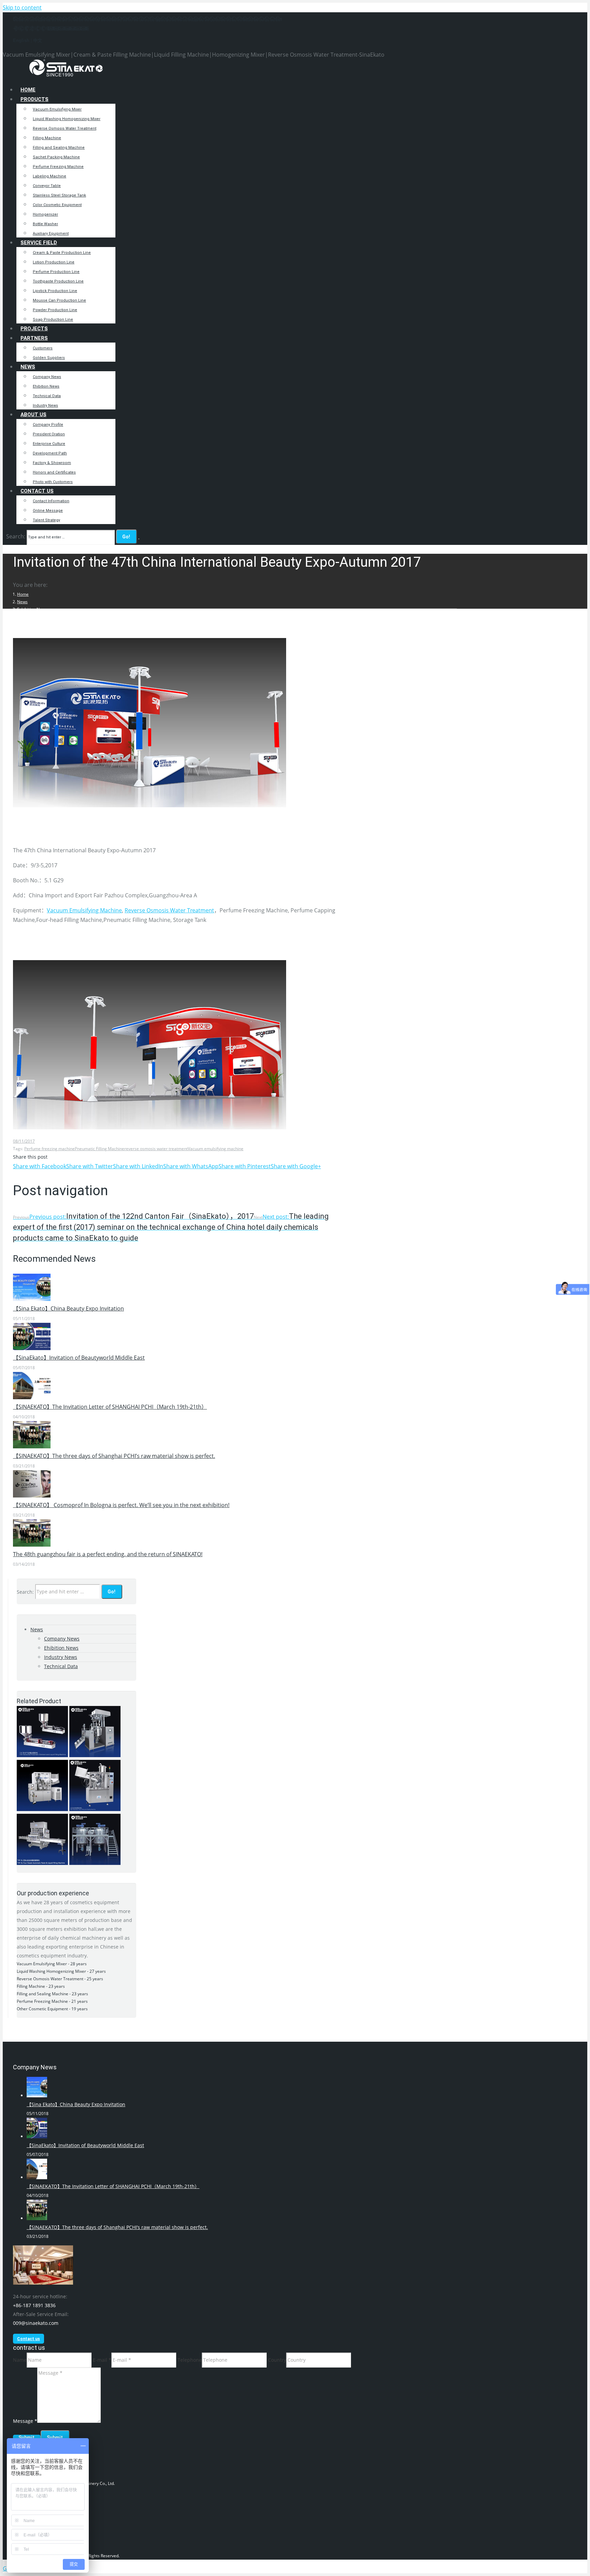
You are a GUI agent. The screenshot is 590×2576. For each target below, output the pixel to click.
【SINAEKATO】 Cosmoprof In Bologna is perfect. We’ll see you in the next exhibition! (121, 1505)
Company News (62, 1639)
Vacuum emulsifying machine (216, 1149)
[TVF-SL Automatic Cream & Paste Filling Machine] (42, 1863)
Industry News (61, 1657)
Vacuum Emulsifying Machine (84, 910)
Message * (25, 2421)
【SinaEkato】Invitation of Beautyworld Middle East (79, 1358)
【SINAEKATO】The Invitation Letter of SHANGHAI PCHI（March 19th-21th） (110, 1407)
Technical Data (61, 1666)
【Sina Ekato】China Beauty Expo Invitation (68, 1308)
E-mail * (102, 2360)
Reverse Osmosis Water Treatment (169, 910)
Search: (16, 536)
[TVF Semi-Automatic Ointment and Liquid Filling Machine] (42, 1755)
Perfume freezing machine (50, 1149)
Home (23, 594)
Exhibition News (32, 609)
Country (277, 2360)
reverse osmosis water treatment (156, 1149)
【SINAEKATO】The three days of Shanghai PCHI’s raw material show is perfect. (114, 1456)
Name (20, 2360)
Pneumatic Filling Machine (100, 1149)
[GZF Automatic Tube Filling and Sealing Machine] (95, 1809)
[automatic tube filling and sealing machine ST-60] (42, 1809)
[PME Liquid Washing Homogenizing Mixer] (95, 1863)
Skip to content (22, 8)
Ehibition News (61, 1648)
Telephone (190, 2360)
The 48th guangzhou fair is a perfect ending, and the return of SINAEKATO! (108, 1554)
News (22, 602)
